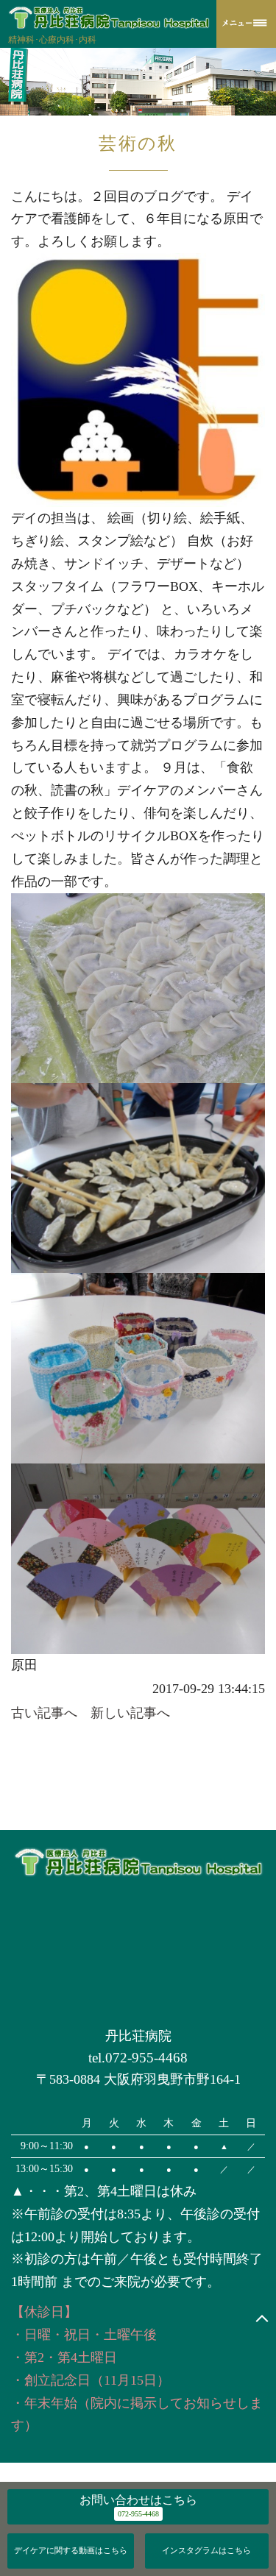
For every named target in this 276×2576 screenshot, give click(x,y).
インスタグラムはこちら (206, 2550)
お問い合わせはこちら (138, 2500)
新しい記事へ (130, 1713)
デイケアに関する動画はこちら (71, 2550)
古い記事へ (44, 1713)
